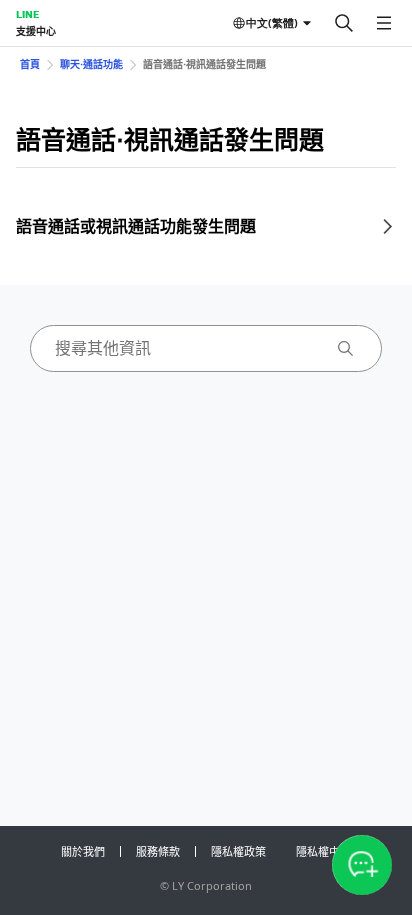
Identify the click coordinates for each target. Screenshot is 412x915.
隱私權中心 (323, 851)
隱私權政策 (238, 851)
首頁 (30, 64)
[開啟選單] (384, 23)
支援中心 (36, 31)
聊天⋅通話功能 (91, 64)
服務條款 (158, 851)
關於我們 (83, 851)
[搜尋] (344, 23)
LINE (27, 14)
